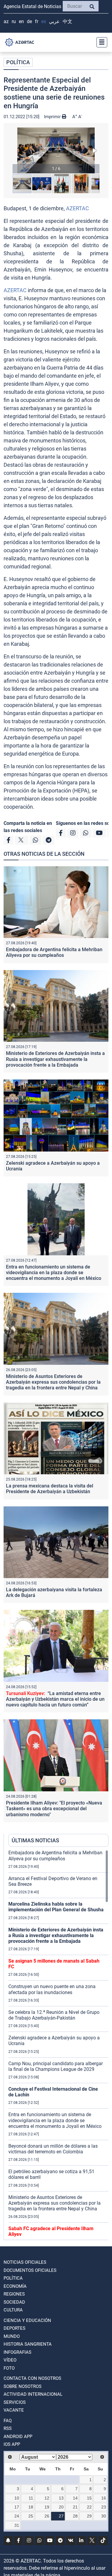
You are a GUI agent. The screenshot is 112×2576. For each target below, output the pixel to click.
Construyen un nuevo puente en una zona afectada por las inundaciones (52, 1989)
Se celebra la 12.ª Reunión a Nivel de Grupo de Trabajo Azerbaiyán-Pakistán (54, 2015)
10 (17, 2498)
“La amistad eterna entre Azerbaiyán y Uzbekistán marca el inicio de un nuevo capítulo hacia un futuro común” (55, 1699)
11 (31, 2498)
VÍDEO (10, 2360)
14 (75, 2498)
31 (17, 2525)
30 (104, 2516)
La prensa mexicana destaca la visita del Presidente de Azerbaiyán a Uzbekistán (50, 1489)
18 (31, 2507)
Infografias (17, 2352)
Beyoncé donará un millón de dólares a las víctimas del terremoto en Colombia (53, 2149)
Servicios (15, 2402)
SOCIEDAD (14, 2302)
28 (75, 2516)
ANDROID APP (18, 2437)
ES (44, 21)
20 (61, 2507)
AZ (6, 21)
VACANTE (14, 2410)
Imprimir (53, 117)
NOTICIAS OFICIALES (25, 2262)
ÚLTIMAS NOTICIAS (35, 1840)
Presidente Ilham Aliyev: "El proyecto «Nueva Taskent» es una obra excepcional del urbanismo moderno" (54, 1809)
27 (61, 2516)
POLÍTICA (18, 62)
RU (14, 21)
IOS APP (12, 2444)
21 (75, 2507)
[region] (58, 2045)
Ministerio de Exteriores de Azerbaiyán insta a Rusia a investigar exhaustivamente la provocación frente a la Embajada (55, 1059)
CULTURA (13, 2310)
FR (37, 21)
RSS (8, 2428)
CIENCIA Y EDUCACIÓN (27, 2320)
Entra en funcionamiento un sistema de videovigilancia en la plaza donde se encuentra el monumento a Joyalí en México (54, 1273)
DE (29, 21)
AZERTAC (78, 208)
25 (31, 2516)
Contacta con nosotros (32, 2378)
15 (89, 2498)
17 (17, 2507)
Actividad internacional (33, 2394)
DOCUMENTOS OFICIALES (30, 2270)
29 (89, 2516)
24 (17, 2516)
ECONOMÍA (15, 2286)
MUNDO (12, 2336)
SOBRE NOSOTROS (23, 2386)
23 (104, 2507)
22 (89, 2507)
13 (61, 2498)
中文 (67, 21)
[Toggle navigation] (100, 42)
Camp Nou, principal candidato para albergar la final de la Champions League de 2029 (56, 2066)
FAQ (8, 2421)
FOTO (9, 2368)
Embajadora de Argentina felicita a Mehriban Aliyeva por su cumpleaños (54, 952)
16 (104, 2498)
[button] (56, 150)
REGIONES (14, 2294)
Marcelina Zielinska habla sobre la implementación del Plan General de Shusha (56, 1907)
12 (47, 2498)
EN (21, 21)
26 (47, 2516)
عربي (54, 21)
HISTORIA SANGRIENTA (28, 2344)
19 (47, 2507)
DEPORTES (14, 2328)
